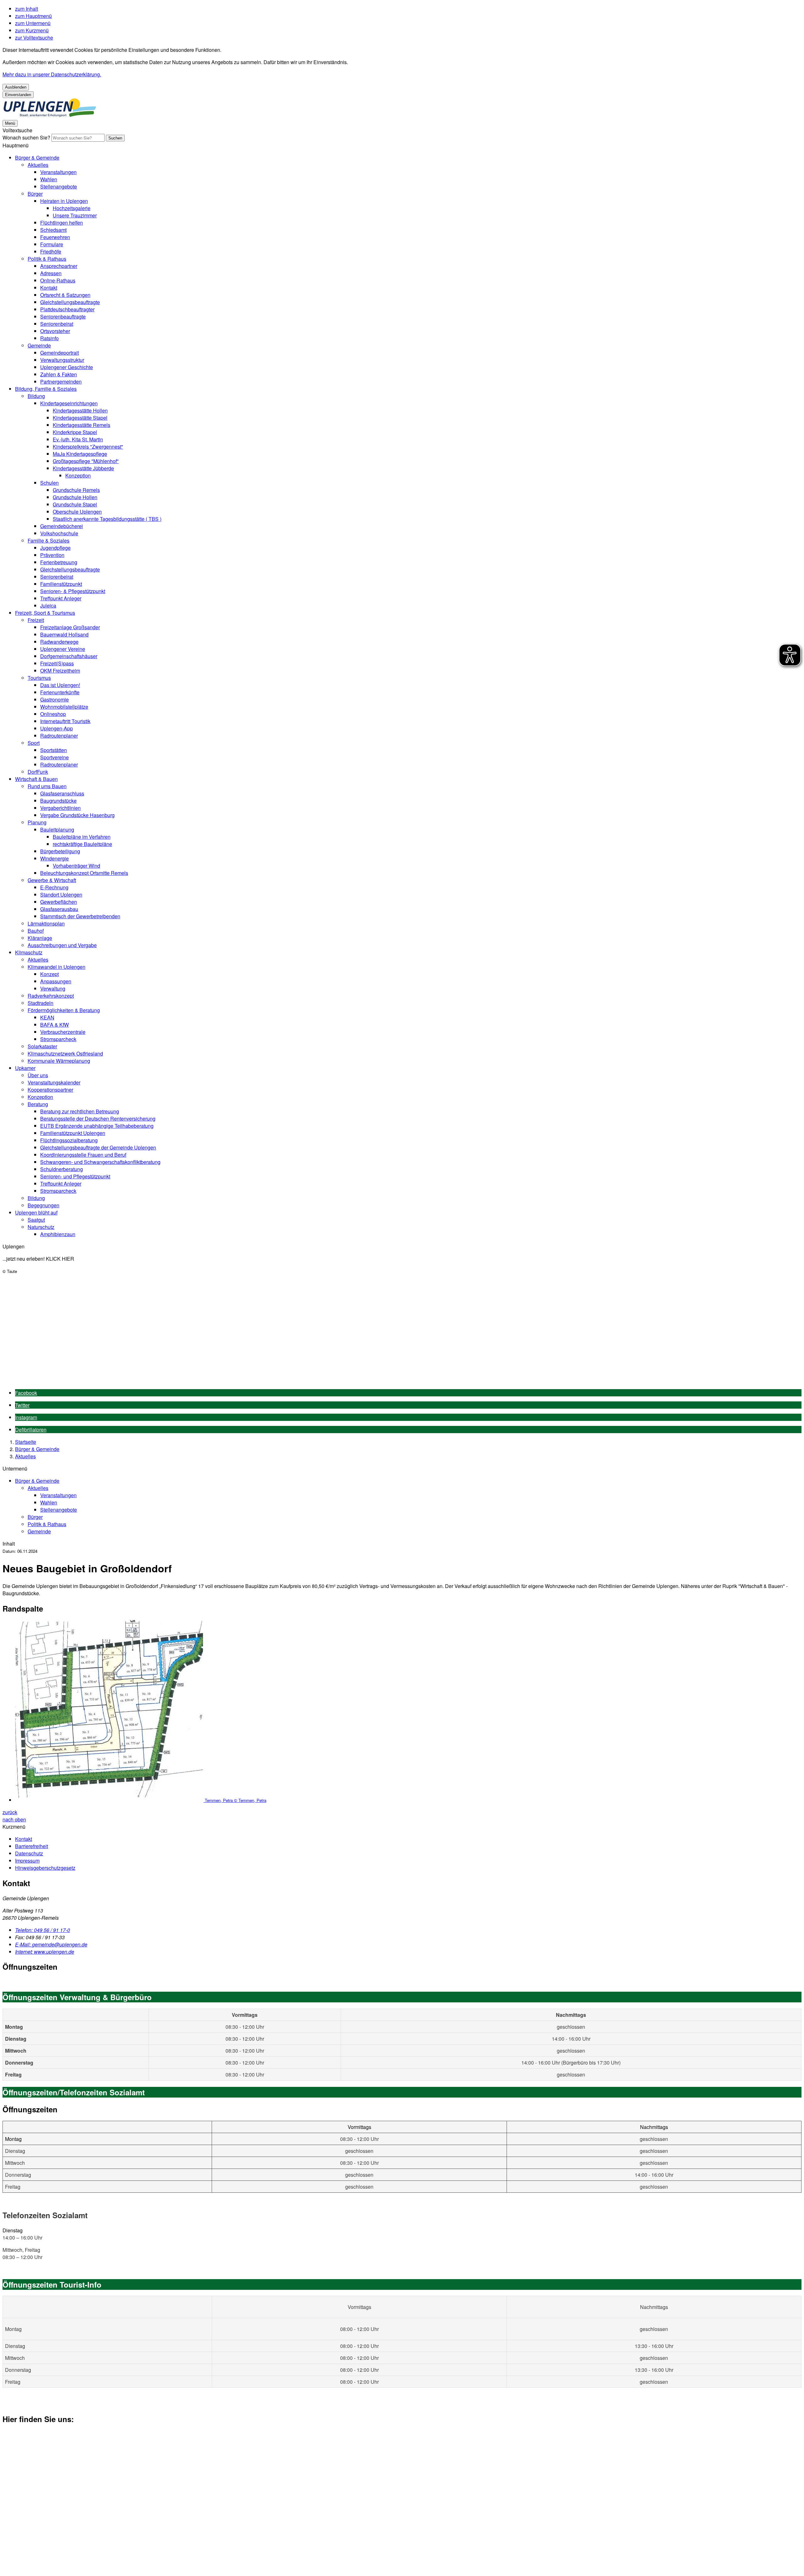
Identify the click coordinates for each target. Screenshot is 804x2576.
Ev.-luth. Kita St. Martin (78, 439)
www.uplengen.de (45, 1952)
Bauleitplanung (57, 830)
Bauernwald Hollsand (64, 634)
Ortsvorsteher (55, 331)
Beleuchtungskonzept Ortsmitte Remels (84, 873)
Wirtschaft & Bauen (36, 779)
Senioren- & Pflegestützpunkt (73, 591)
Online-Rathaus (58, 280)
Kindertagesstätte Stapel (80, 418)
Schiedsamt (53, 230)
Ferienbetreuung (59, 562)
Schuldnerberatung (62, 1169)
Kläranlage (40, 938)
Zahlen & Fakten (59, 374)
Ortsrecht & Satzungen (65, 295)
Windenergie (54, 858)
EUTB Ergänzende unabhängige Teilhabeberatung (97, 1126)
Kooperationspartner (50, 1090)
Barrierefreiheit (32, 1846)
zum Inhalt (27, 9)
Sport (34, 743)
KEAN (47, 1017)
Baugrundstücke (58, 801)
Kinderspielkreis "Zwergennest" (88, 447)
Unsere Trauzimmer (75, 215)
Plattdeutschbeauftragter (67, 309)
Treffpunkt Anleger (61, 598)
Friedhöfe (51, 251)
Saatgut (36, 1220)
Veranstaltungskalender (54, 1082)
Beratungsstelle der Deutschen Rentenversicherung (98, 1119)
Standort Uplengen (61, 895)
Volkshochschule (59, 533)
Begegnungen (43, 1205)
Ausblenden (16, 87)
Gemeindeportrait (60, 353)
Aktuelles (38, 165)
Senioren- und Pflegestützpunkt (75, 1176)
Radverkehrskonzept (51, 996)
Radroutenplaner (59, 736)
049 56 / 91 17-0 (43, 1930)
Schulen (49, 483)
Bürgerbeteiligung (60, 851)
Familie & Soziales (49, 540)
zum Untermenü (33, 23)
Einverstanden (18, 95)
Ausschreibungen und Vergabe (62, 945)
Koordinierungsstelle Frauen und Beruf (83, 1155)
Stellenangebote (59, 186)
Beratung (38, 1104)
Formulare (52, 244)
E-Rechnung (54, 887)
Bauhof (36, 931)
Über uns (38, 1075)
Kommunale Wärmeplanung (59, 1061)
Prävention (52, 555)
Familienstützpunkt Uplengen (73, 1133)
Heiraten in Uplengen (64, 201)
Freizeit (36, 620)
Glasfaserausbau (59, 909)
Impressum (27, 1861)
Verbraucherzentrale (63, 1032)
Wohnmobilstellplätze (64, 707)
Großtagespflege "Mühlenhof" (86, 461)
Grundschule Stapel (75, 504)
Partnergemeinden (61, 382)
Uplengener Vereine (63, 649)
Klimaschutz (29, 952)
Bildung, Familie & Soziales (46, 389)
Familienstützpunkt (61, 584)
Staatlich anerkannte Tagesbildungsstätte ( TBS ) (107, 519)
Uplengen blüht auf (36, 1212)
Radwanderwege (59, 642)
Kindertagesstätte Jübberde (83, 468)
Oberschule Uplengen (77, 512)
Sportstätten (54, 750)
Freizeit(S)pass (57, 663)
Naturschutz (41, 1227)
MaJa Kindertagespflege (80, 454)
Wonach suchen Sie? (26, 137)
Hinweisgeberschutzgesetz (45, 1868)
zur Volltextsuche (34, 38)
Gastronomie (54, 699)
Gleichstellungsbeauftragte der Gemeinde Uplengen (98, 1147)
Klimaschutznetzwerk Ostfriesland (65, 1053)
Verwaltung (53, 988)
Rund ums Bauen (47, 786)
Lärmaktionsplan (46, 923)
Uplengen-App (57, 728)
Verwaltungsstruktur (62, 360)
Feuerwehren (55, 237)
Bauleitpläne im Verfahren (82, 837)
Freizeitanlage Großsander (70, 627)
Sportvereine (54, 757)
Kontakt (49, 288)
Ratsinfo (49, 338)
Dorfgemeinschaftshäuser (69, 656)
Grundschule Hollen (75, 497)
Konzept (49, 974)
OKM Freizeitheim (60, 671)
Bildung (36, 396)
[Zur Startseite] (50, 115)
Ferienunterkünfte (60, 692)
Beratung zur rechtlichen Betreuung (80, 1111)
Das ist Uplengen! (60, 685)
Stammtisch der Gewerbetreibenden (80, 916)
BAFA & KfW (54, 1025)
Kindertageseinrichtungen (69, 403)
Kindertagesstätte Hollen (80, 410)
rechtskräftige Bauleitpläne (82, 844)
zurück (10, 1812)
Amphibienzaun (58, 1234)
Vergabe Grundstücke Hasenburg (77, 815)
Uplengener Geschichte (67, 367)
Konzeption (78, 475)
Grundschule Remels (76, 490)
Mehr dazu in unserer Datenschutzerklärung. (52, 74)
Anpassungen (56, 981)
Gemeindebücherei (62, 526)
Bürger (35, 194)
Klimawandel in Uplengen (57, 967)
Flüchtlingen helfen (62, 223)
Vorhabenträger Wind (76, 866)
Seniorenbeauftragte (63, 317)
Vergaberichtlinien (60, 808)
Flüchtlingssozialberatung (69, 1140)
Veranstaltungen (58, 172)
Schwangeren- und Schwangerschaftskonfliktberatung (100, 1162)
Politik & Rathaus (47, 259)
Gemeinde (39, 345)
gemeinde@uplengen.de (51, 1944)
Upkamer (25, 1068)
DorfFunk (38, 772)
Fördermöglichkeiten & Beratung (64, 1010)
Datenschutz (29, 1853)
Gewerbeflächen (59, 902)
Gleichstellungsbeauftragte (70, 302)
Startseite (26, 1442)
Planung (37, 822)
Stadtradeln (41, 1003)
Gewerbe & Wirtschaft (52, 880)
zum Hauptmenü (33, 16)
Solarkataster (42, 1046)
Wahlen (49, 179)
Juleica (48, 606)
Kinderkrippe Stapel (75, 432)
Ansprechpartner (59, 266)
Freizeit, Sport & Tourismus (45, 613)
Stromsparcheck (58, 1039)
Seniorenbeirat (57, 324)
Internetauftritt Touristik (65, 721)
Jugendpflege (55, 548)
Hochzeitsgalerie (72, 208)
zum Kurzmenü (32, 30)
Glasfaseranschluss (62, 793)
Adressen (51, 273)
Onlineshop (53, 714)
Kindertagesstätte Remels (81, 425)
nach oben (14, 1819)
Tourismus (39, 678)
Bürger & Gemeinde (37, 158)
